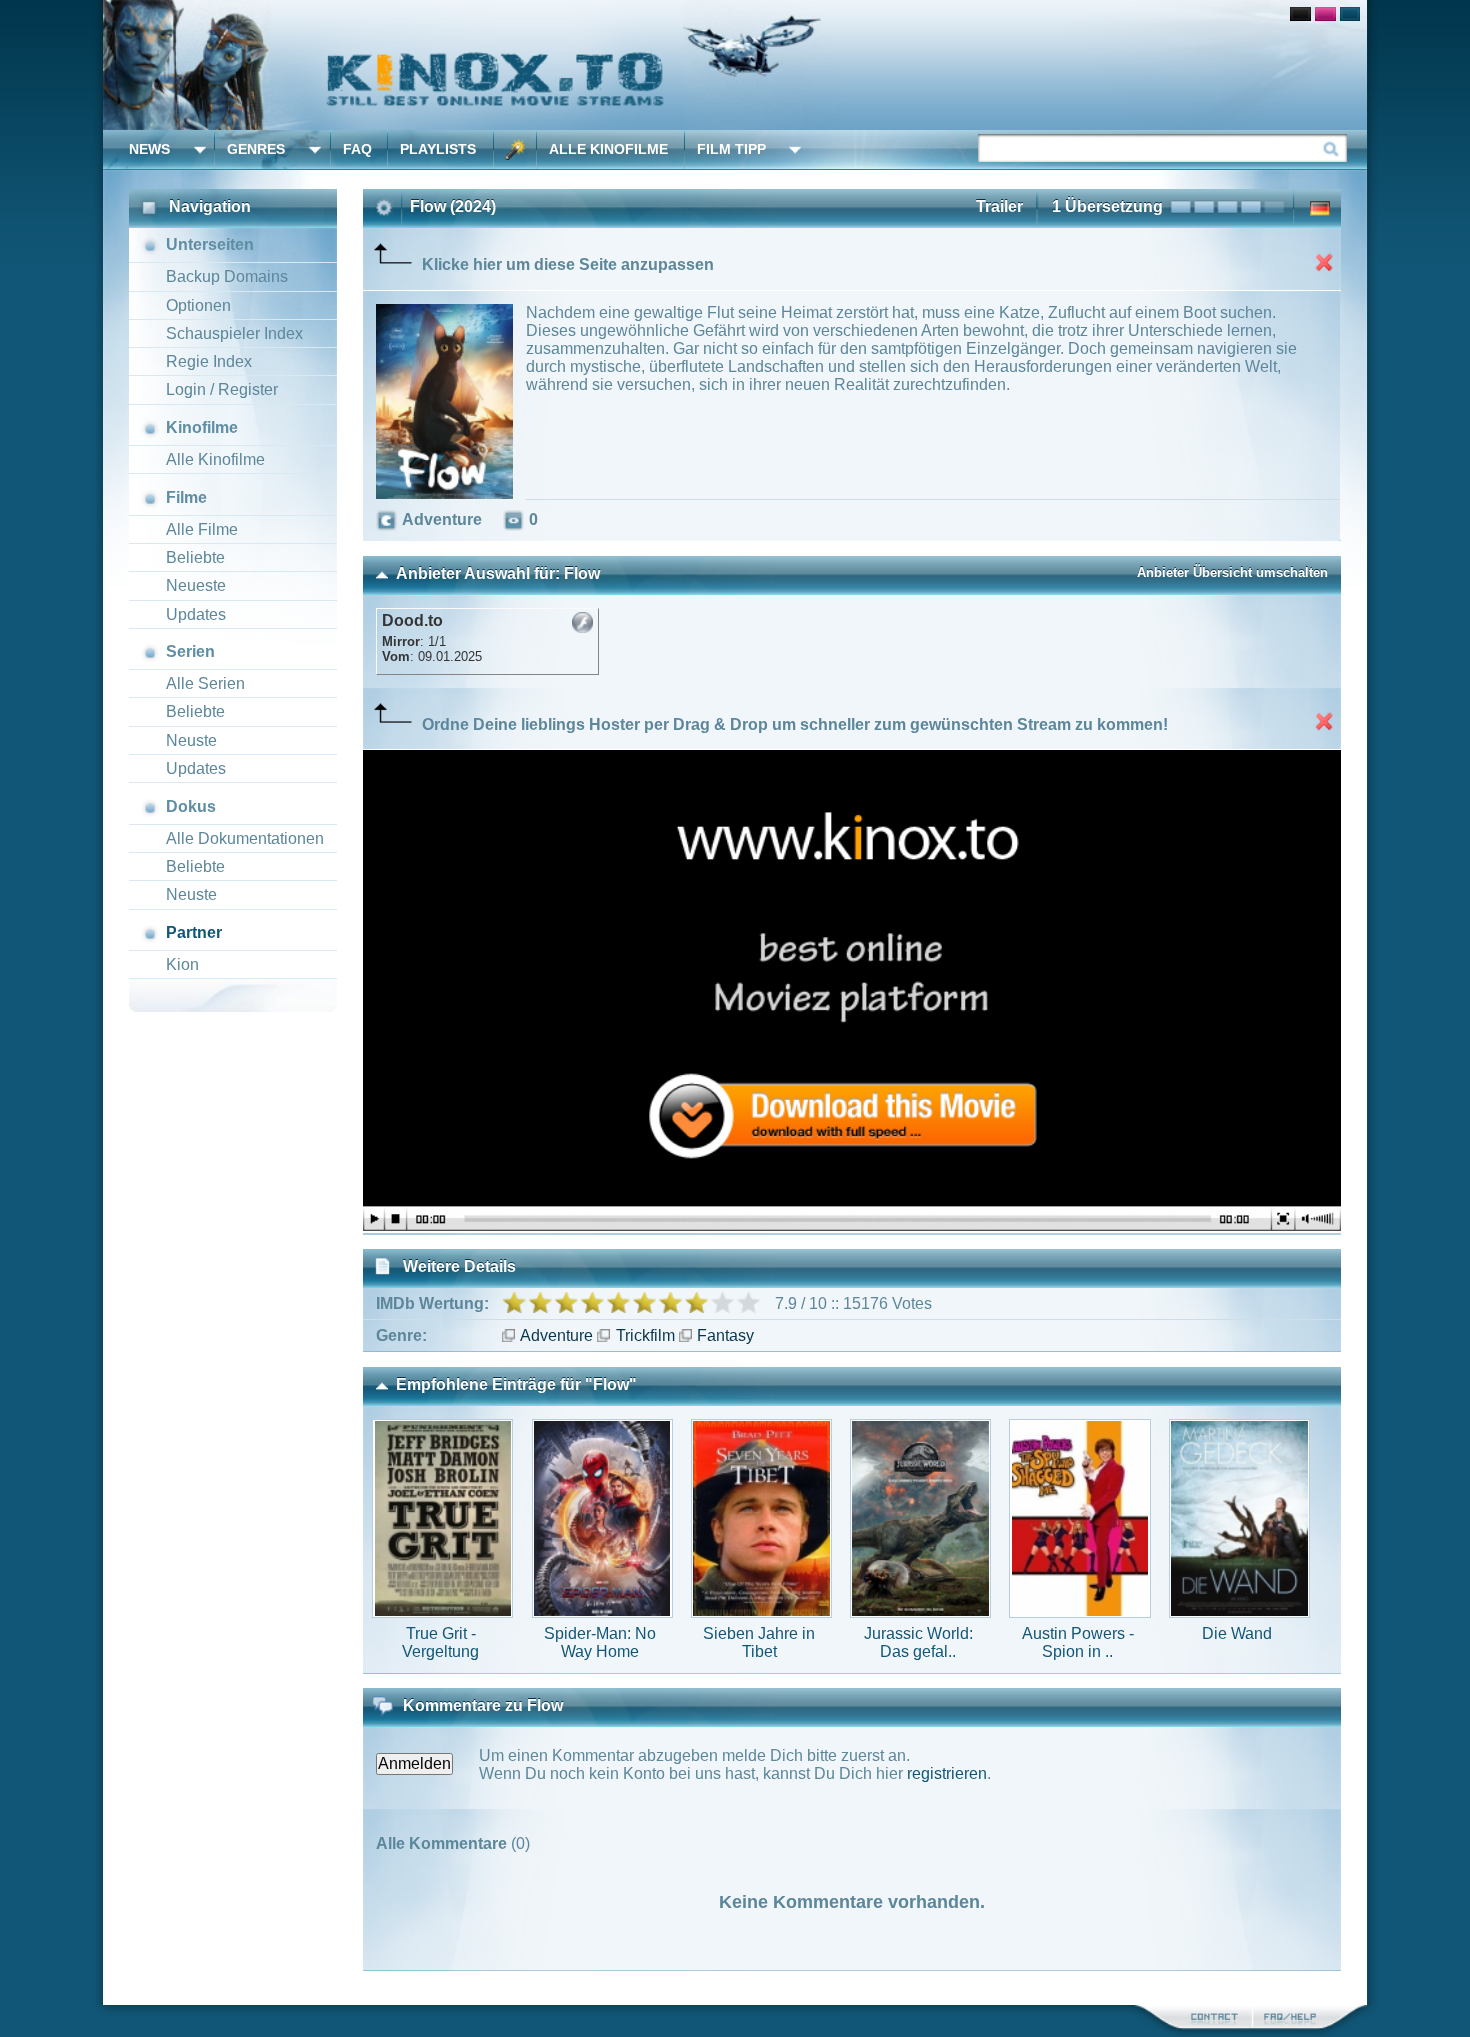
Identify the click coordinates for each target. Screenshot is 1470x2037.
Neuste (191, 740)
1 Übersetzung (1107, 206)
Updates (196, 614)
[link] (735, 65)
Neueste (196, 585)
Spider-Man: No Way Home (600, 1642)
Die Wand (1237, 1633)
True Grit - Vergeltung (440, 1642)
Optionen (198, 305)
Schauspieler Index (234, 333)
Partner (194, 932)
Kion (182, 964)
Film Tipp (731, 149)
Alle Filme (202, 529)
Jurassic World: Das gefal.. (918, 1642)
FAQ (357, 149)
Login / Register (222, 389)
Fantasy (725, 1335)
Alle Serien (205, 683)
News (149, 149)
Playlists (438, 149)
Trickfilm (645, 1335)
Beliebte (195, 557)
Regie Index (209, 361)
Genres (256, 149)
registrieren (947, 1773)
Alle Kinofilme (608, 149)
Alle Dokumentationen (245, 838)
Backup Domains (227, 276)
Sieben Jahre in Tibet (759, 1642)
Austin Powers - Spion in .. (1078, 1642)
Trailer (999, 206)
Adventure (556, 1335)
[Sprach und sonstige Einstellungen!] (515, 149)
